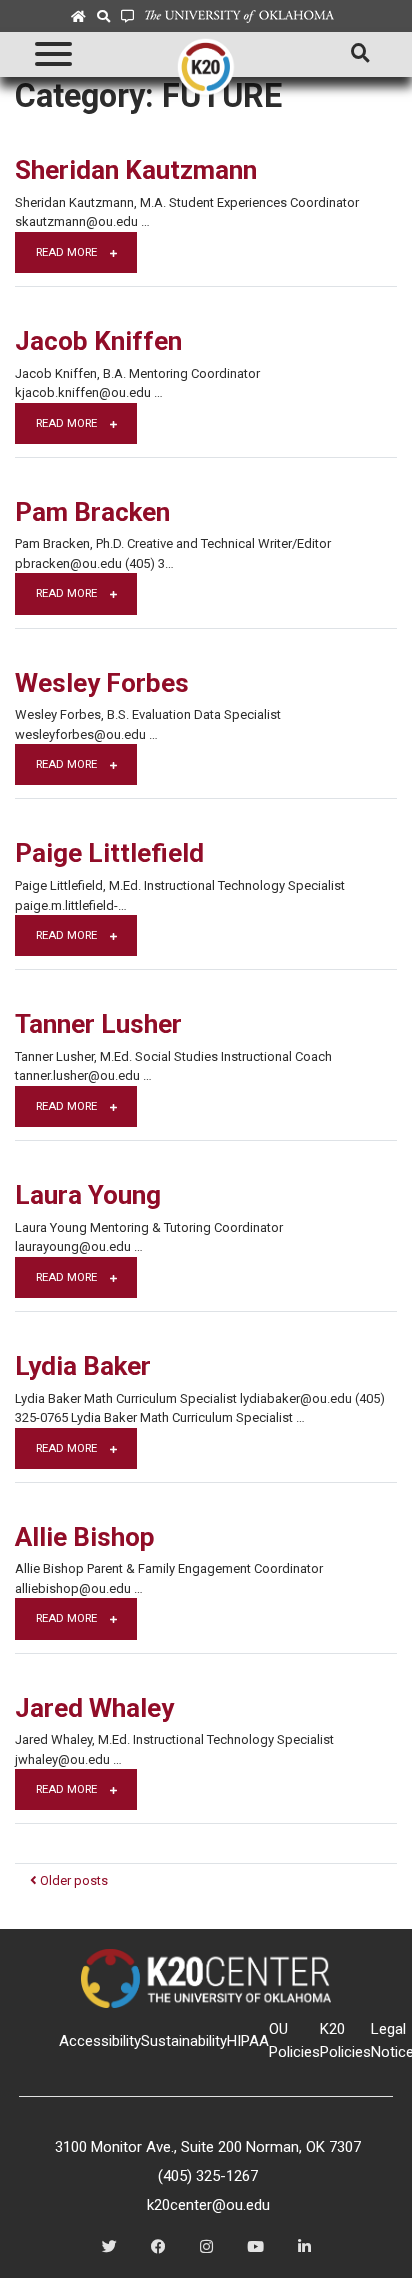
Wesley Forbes (102, 683)
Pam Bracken (92, 512)
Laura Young (88, 1195)
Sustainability (184, 2041)
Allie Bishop (85, 1537)
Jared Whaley (94, 1708)
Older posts (72, 1880)
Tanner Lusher (98, 1024)
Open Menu (52, 54)
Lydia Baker (83, 1366)
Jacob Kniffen (98, 341)
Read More (68, 252)
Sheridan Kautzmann (136, 170)
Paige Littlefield (109, 853)
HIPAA (248, 2041)
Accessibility (100, 2041)
